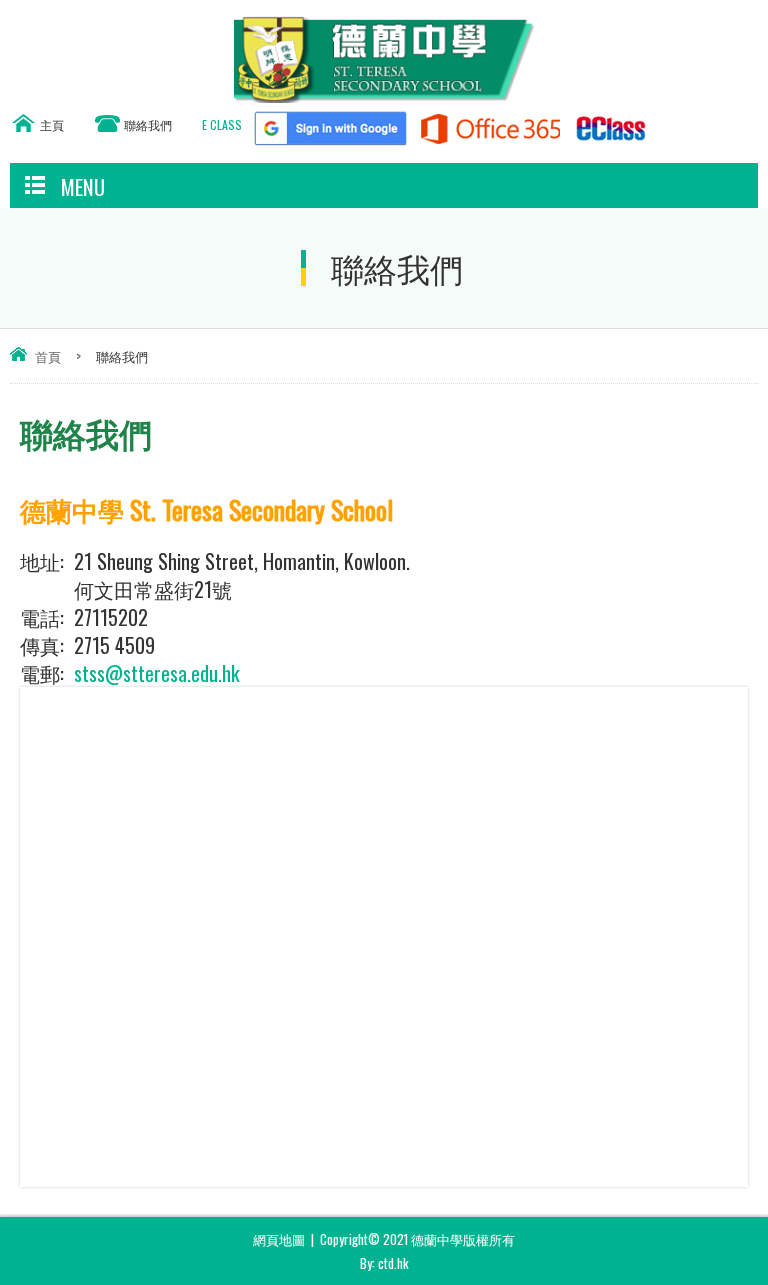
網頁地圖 (279, 1239)
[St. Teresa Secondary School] (384, 95)
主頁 (52, 124)
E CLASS (222, 124)
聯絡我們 (148, 124)
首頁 (48, 356)
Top (762, 1240)
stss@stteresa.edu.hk (156, 673)
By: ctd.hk (384, 1263)
